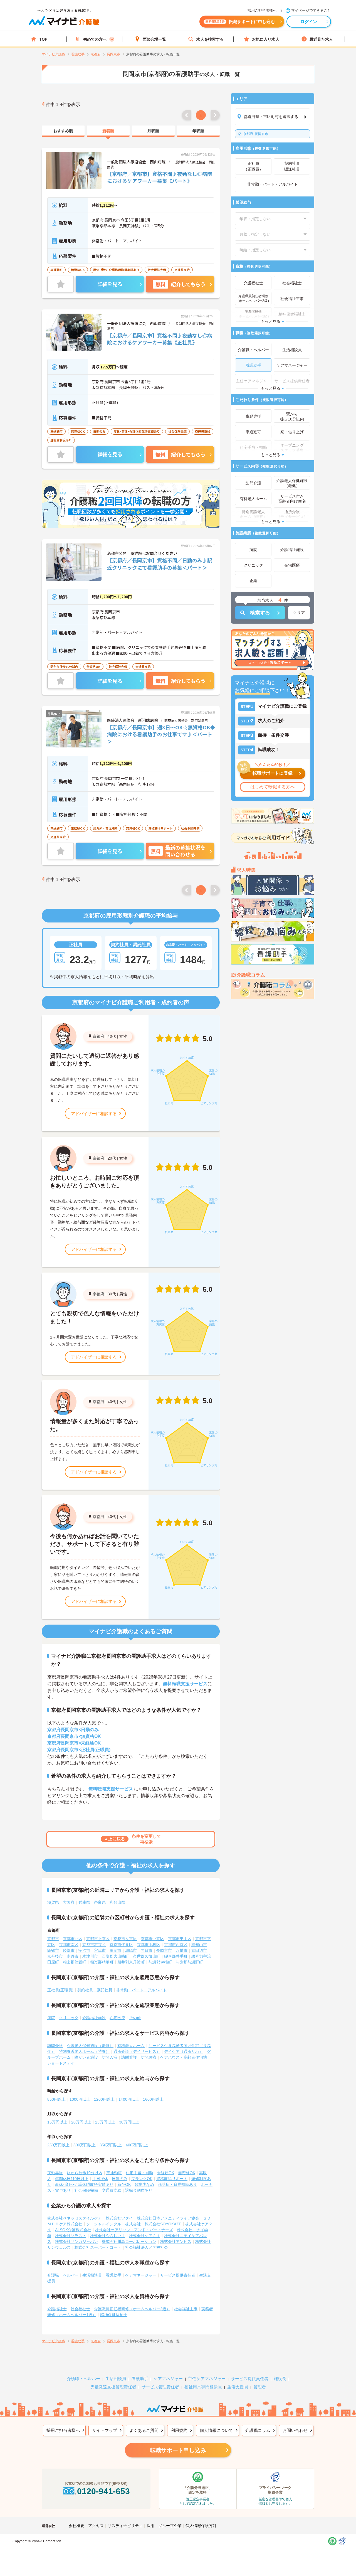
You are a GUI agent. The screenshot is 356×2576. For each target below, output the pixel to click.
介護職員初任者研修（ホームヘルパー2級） (132, 2309)
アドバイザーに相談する (94, 1114)
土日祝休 (100, 2179)
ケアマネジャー (168, 2379)
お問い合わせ (295, 2430)
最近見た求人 (321, 39)
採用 (150, 2526)
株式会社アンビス (176, 2242)
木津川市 (90, 1956)
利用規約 (179, 2430)
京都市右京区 (94, 1945)
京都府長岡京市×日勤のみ (73, 1730)
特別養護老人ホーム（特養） (84, 2051)
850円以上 (56, 2099)
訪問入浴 (110, 2057)
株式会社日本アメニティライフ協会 (168, 2218)
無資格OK (187, 2173)
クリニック (69, 2018)
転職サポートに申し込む (240, 22)
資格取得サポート (172, 2179)
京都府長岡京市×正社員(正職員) (79, 1750)
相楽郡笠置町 (75, 1962)
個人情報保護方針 (201, 2526)
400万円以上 (137, 2145)
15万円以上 (57, 2122)
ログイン (309, 22)
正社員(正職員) (60, 1990)
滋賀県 (53, 1902)
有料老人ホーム (131, 2046)
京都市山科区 (149, 1945)
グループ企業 (170, 2526)
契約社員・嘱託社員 (95, 1990)
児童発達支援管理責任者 (113, 2387)
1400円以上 (129, 2099)
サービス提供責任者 (178, 2275)
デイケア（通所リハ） (184, 2051)
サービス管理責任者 (160, 2387)
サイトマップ (105, 2430)
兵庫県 (84, 1902)
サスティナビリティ (125, 2526)
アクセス (96, 2526)
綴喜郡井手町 (176, 1956)
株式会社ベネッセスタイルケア (75, 2218)
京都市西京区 (176, 1945)
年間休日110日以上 (72, 2179)
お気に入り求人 (266, 39)
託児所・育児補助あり (177, 2184)
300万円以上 (85, 2145)
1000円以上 (80, 2099)
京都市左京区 (125, 1939)
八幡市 (182, 1950)
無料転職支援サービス (185, 1684)
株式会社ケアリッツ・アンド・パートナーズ (134, 2230)
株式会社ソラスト (71, 2236)
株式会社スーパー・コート (98, 2247)
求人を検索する (210, 39)
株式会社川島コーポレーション (129, 2242)
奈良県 (100, 1902)
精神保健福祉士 (114, 2315)
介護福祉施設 (94, 2018)
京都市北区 (73, 1939)
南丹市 (73, 1956)
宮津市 (100, 1950)
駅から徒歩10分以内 (85, 2173)
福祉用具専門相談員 (203, 2387)
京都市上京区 (98, 1939)
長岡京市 (256, 134)
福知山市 (199, 1945)
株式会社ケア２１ (145, 2236)
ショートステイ (61, 2063)
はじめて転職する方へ (273, 787)
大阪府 (69, 1902)
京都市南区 (69, 1945)
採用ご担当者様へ (63, 2430)
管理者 (260, 2387)
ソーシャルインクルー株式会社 (113, 2224)
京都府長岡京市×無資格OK (74, 1736)
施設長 (280, 2379)
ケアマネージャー (141, 2275)
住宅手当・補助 (139, 2173)
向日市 (147, 1950)
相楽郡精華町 (102, 1962)
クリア (299, 612)
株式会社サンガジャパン (76, 2242)
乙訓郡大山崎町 (115, 1956)
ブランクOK (142, 2179)
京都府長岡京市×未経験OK (74, 1743)
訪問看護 (129, 2057)
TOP (43, 39)
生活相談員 (92, 2275)
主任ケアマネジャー (207, 2379)
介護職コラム (258, 2430)
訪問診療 (149, 2057)
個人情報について (216, 2430)
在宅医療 (117, 2018)
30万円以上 (129, 2122)
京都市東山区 (180, 1939)
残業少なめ (144, 2184)
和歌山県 (117, 1902)
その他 (135, 2018)
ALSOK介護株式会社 (73, 2230)
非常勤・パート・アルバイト (142, 1990)
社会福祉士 (80, 2309)
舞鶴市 (53, 1950)
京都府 (98, 1036)
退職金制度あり (139, 2190)
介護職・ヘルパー (63, 2275)
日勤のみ (120, 2179)
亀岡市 (115, 1950)
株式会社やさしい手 (108, 2236)
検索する (260, 613)
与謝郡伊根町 (160, 1962)
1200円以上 (104, 2099)
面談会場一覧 (154, 39)
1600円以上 (153, 2099)
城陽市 (131, 1950)
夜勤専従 (55, 2173)
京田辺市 (199, 1950)
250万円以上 (58, 2145)
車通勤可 (114, 2173)
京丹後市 (55, 1956)
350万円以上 (111, 2145)
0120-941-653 (103, 2491)
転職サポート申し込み (178, 2450)
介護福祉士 (57, 2309)
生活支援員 (238, 2387)
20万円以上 (81, 2122)
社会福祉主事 (186, 2309)
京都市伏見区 (121, 1945)
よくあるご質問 (144, 2430)
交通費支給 (112, 2190)
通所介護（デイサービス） (137, 2051)
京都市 (53, 1939)
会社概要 (76, 2526)
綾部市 (69, 1950)
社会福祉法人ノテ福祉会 (147, 2247)
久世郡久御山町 (147, 1956)
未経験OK (165, 2173)
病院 (51, 2018)
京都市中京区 (152, 1939)
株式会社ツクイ (119, 2218)
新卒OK (124, 2184)
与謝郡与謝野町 (189, 1962)
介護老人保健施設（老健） (90, 2046)
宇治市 (84, 1950)
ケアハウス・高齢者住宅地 (184, 2057)
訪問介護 (55, 2046)
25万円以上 (105, 2122)
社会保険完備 (86, 2190)
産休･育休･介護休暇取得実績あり (84, 2184)
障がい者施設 (86, 2057)
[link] (63, 131)
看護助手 (113, 2275)
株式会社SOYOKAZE (163, 2224)
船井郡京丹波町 (131, 1962)
